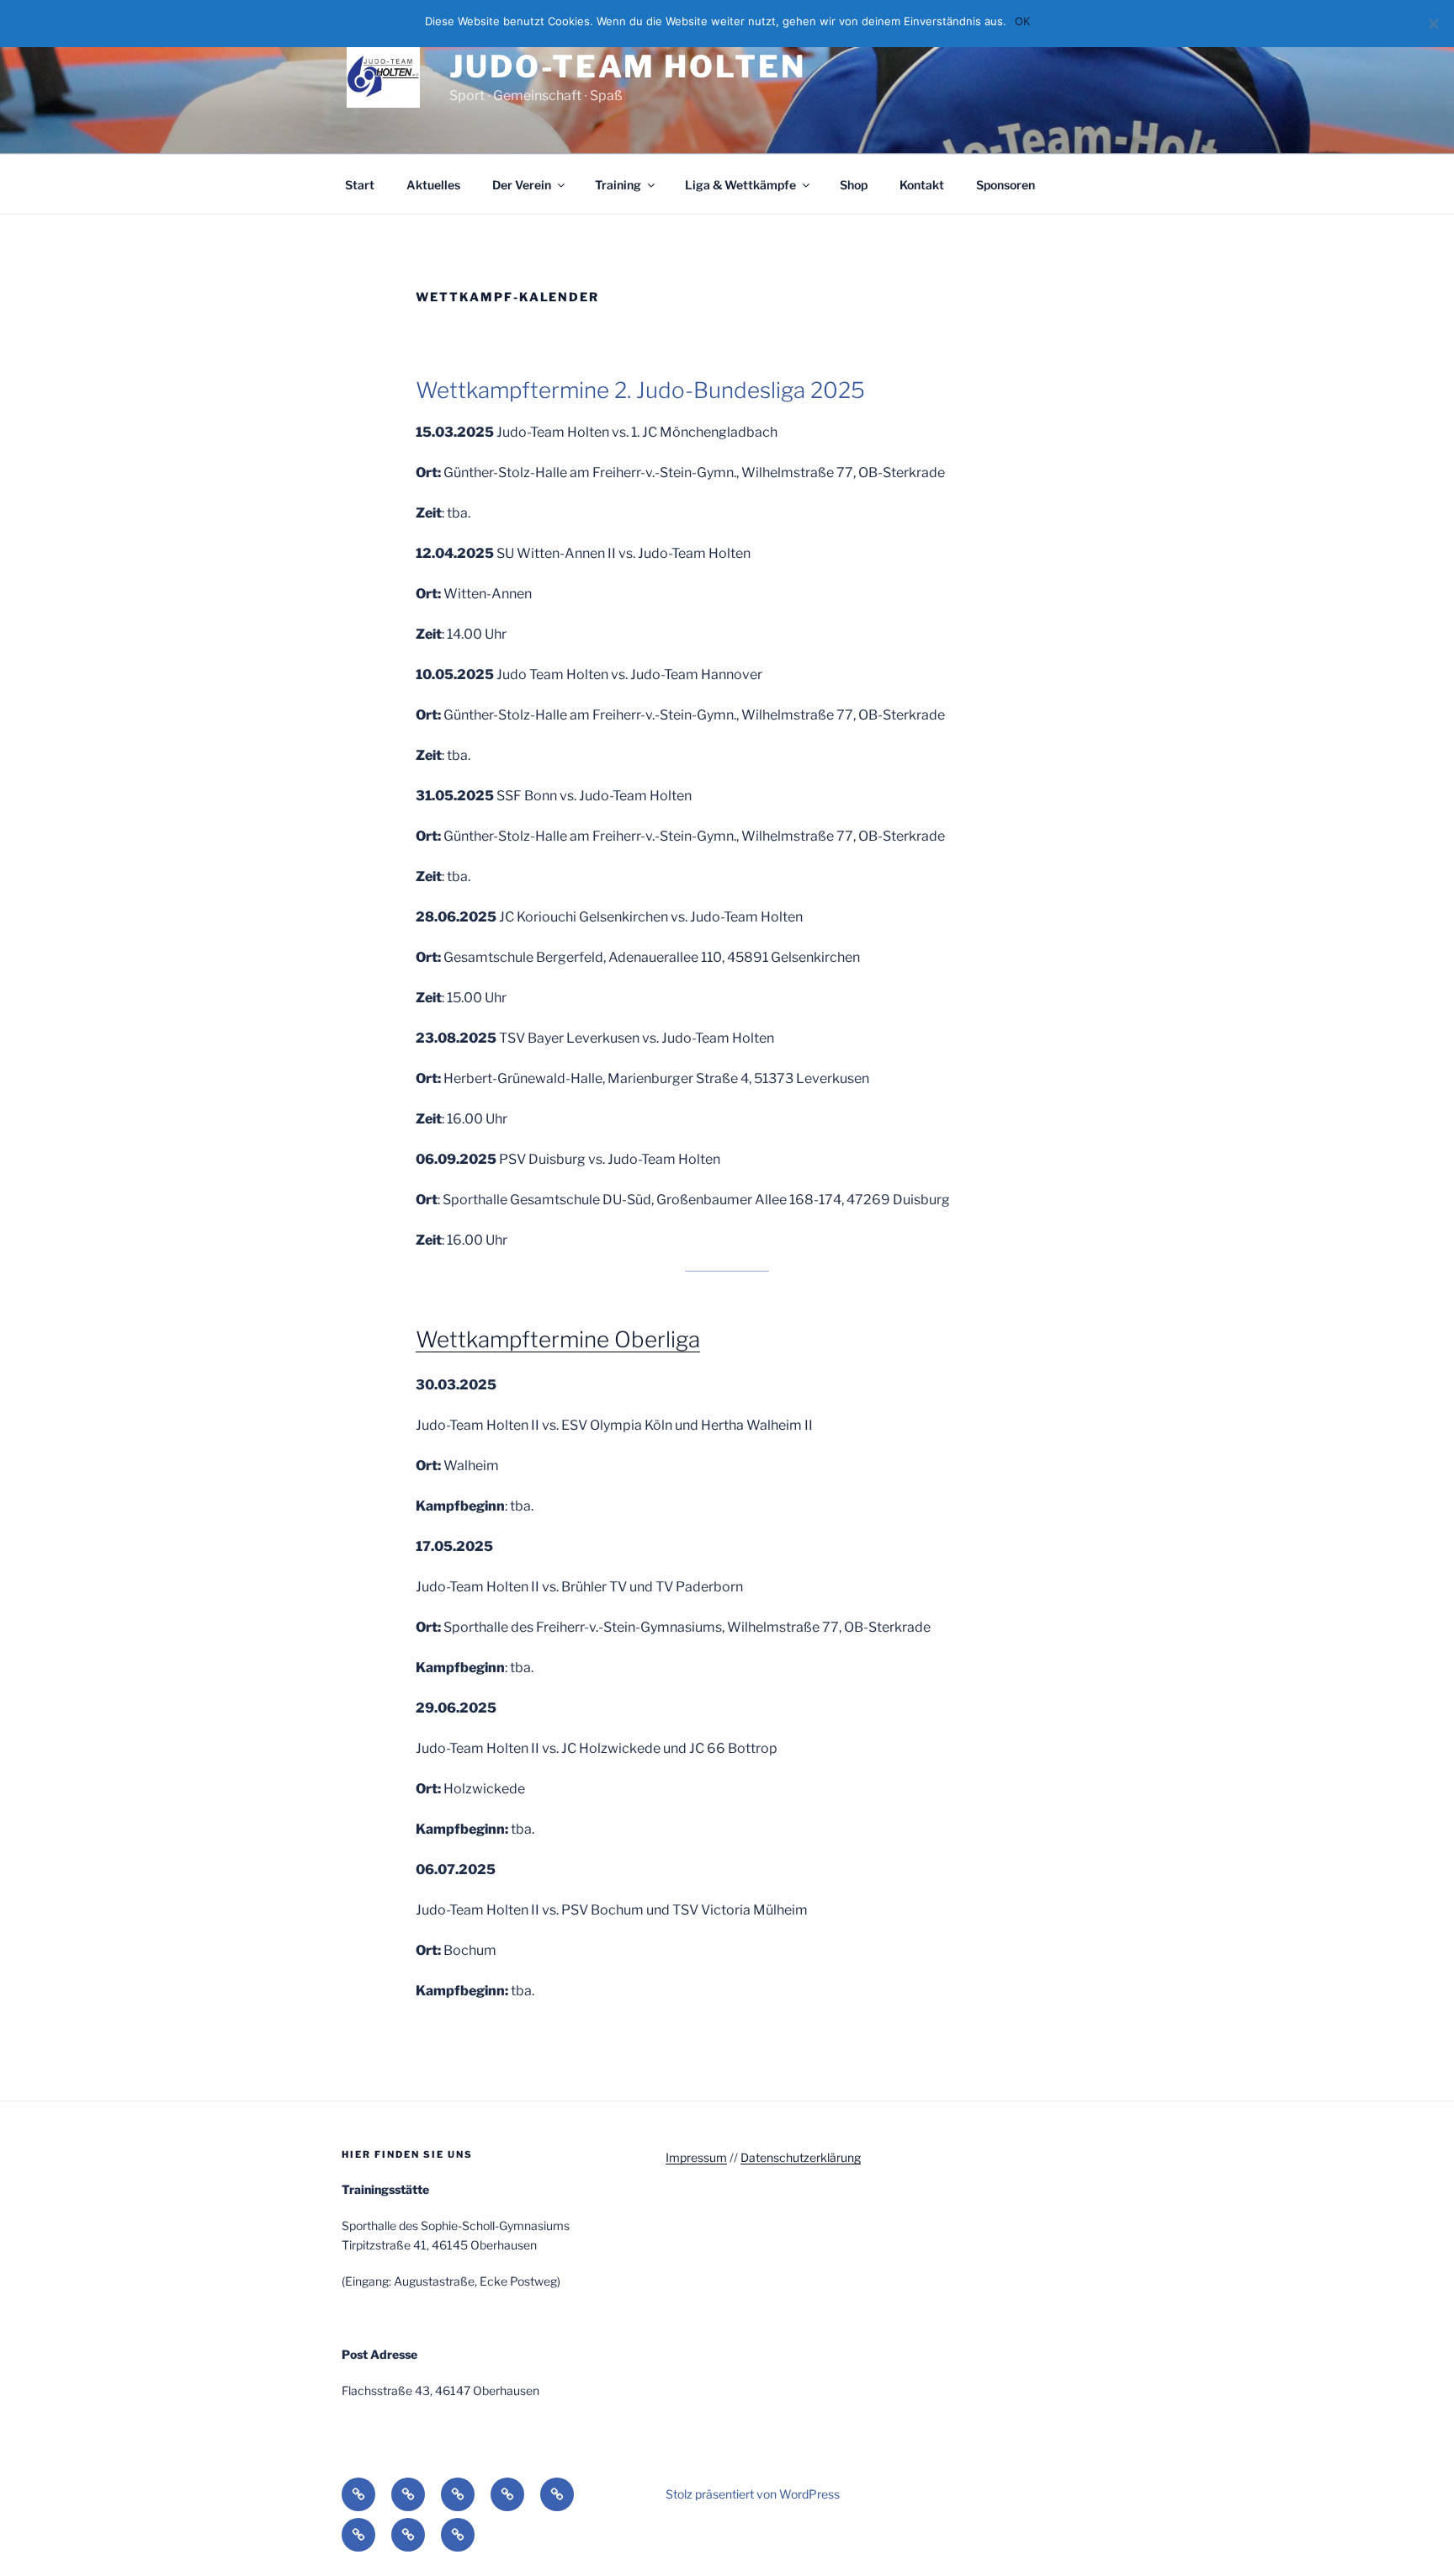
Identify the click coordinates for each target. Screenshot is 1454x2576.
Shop (854, 185)
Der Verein (522, 185)
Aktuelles (433, 185)
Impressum (696, 2157)
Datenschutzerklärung (801, 2157)
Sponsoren (1006, 185)
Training (618, 185)
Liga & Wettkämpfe (740, 185)
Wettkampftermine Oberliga (558, 1339)
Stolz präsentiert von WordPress (753, 2494)
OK (1022, 21)
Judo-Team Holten (627, 66)
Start (360, 185)
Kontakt (922, 185)
